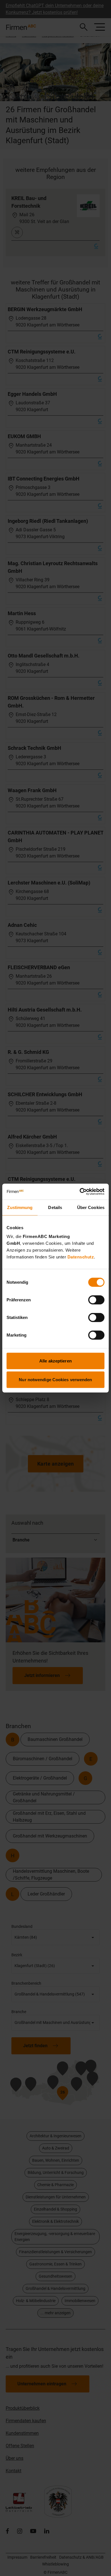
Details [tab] (55, 1207)
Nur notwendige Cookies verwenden (55, 1379)
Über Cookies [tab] (91, 1207)
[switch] (96, 1300)
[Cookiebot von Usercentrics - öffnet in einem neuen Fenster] (80, 1192)
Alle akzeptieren (55, 1361)
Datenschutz (81, 1257)
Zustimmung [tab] (20, 1207)
